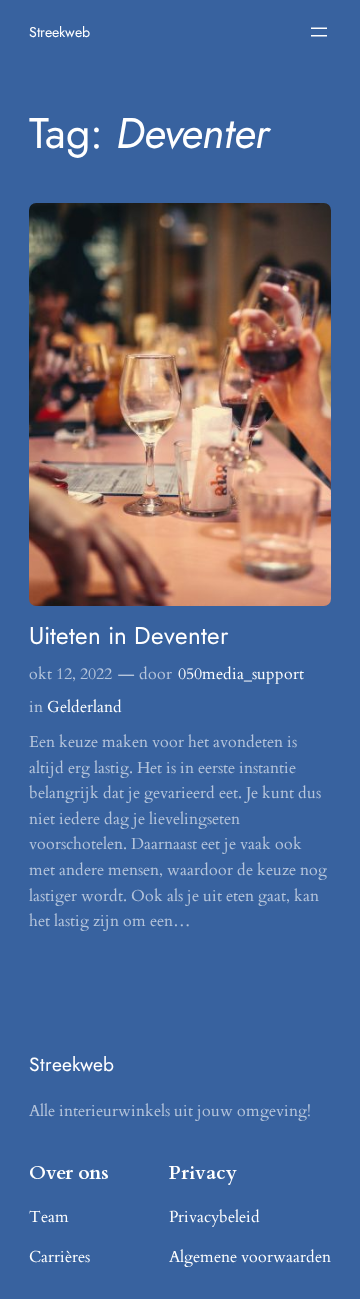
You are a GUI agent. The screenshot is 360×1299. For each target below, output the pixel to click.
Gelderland (84, 707)
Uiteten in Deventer (128, 635)
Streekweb (59, 32)
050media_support (241, 674)
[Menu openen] (319, 32)
